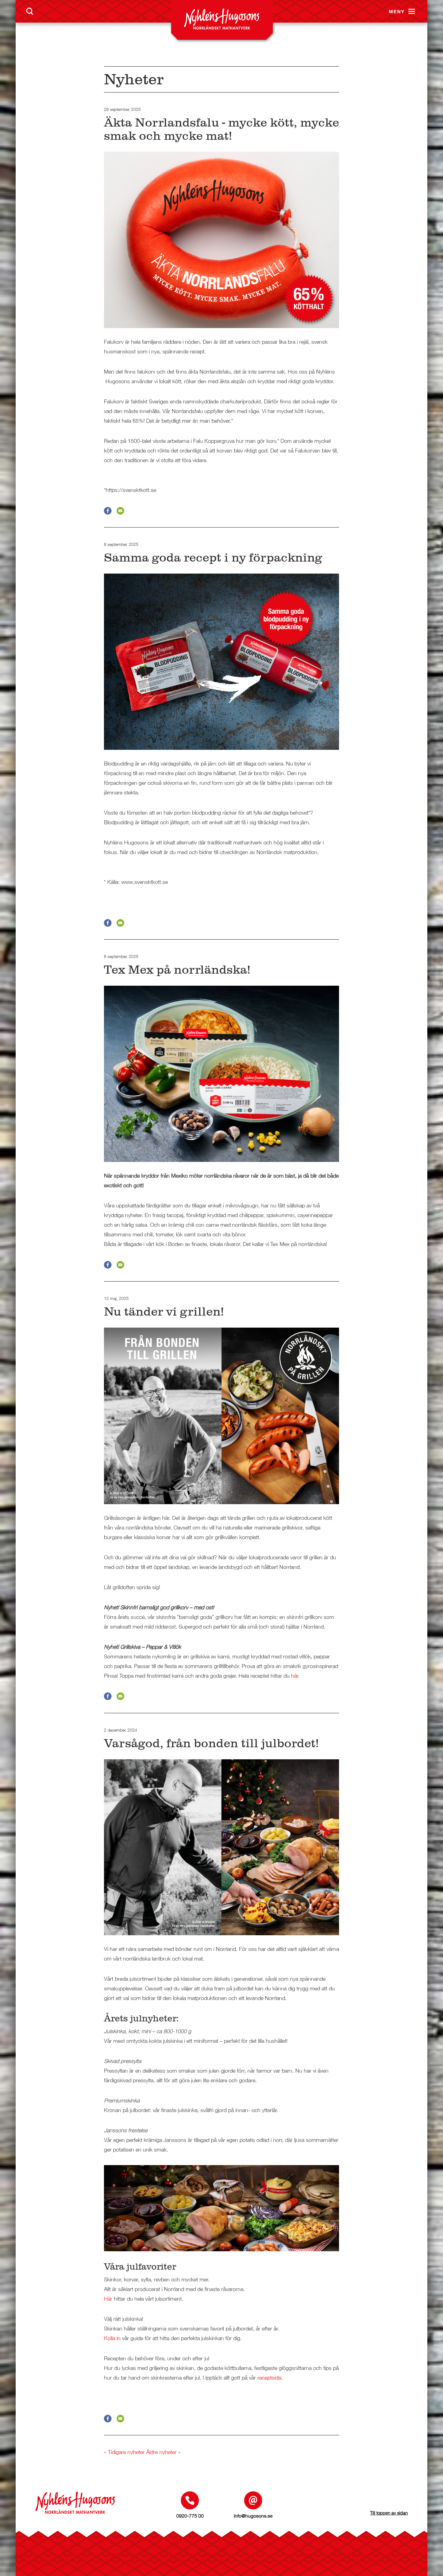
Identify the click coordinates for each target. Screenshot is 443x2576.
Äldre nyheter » (163, 2452)
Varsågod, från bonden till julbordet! (211, 1743)
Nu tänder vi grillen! (164, 1311)
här (295, 1676)
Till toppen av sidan (389, 2513)
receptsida (269, 2378)
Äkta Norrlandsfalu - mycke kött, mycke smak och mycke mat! (222, 129)
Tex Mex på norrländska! (177, 970)
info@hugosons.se (253, 2516)
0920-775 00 (190, 2516)
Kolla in (112, 2338)
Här (108, 2299)
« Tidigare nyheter (124, 2452)
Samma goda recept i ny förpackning (213, 557)
